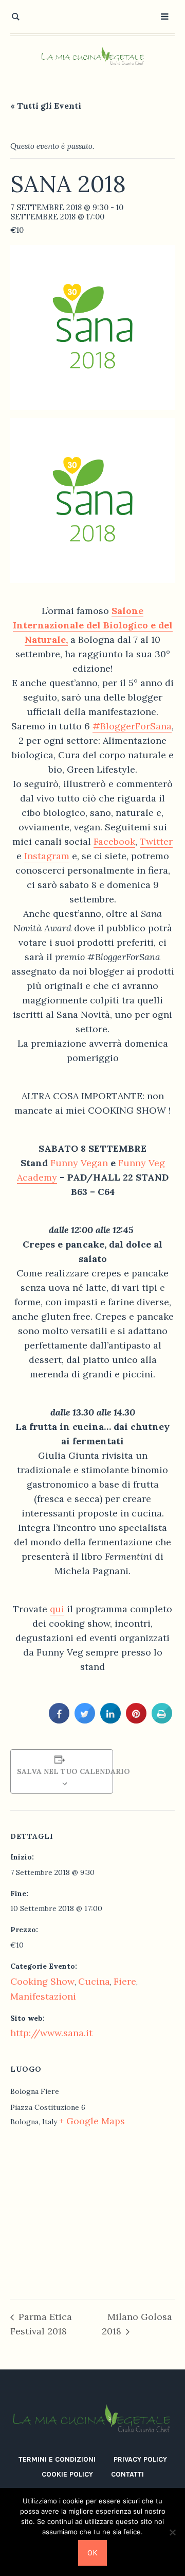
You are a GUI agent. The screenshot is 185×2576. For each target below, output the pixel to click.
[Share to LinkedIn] (110, 1720)
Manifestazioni (43, 1996)
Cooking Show (42, 1981)
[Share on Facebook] (59, 1720)
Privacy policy (140, 2459)
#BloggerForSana (132, 726)
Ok (92, 2553)
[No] (172, 2532)
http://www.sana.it (51, 2033)
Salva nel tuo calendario (62, 1771)
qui (57, 1609)
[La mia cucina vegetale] (92, 57)
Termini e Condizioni (57, 2459)
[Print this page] (162, 1720)
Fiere (125, 1981)
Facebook (114, 841)
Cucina (94, 1981)
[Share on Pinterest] (136, 1720)
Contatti (127, 2474)
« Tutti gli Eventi (46, 106)
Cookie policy (67, 2474)
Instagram (47, 856)
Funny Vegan (79, 1163)
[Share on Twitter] (85, 1720)
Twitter (156, 841)
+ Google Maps (92, 2121)
